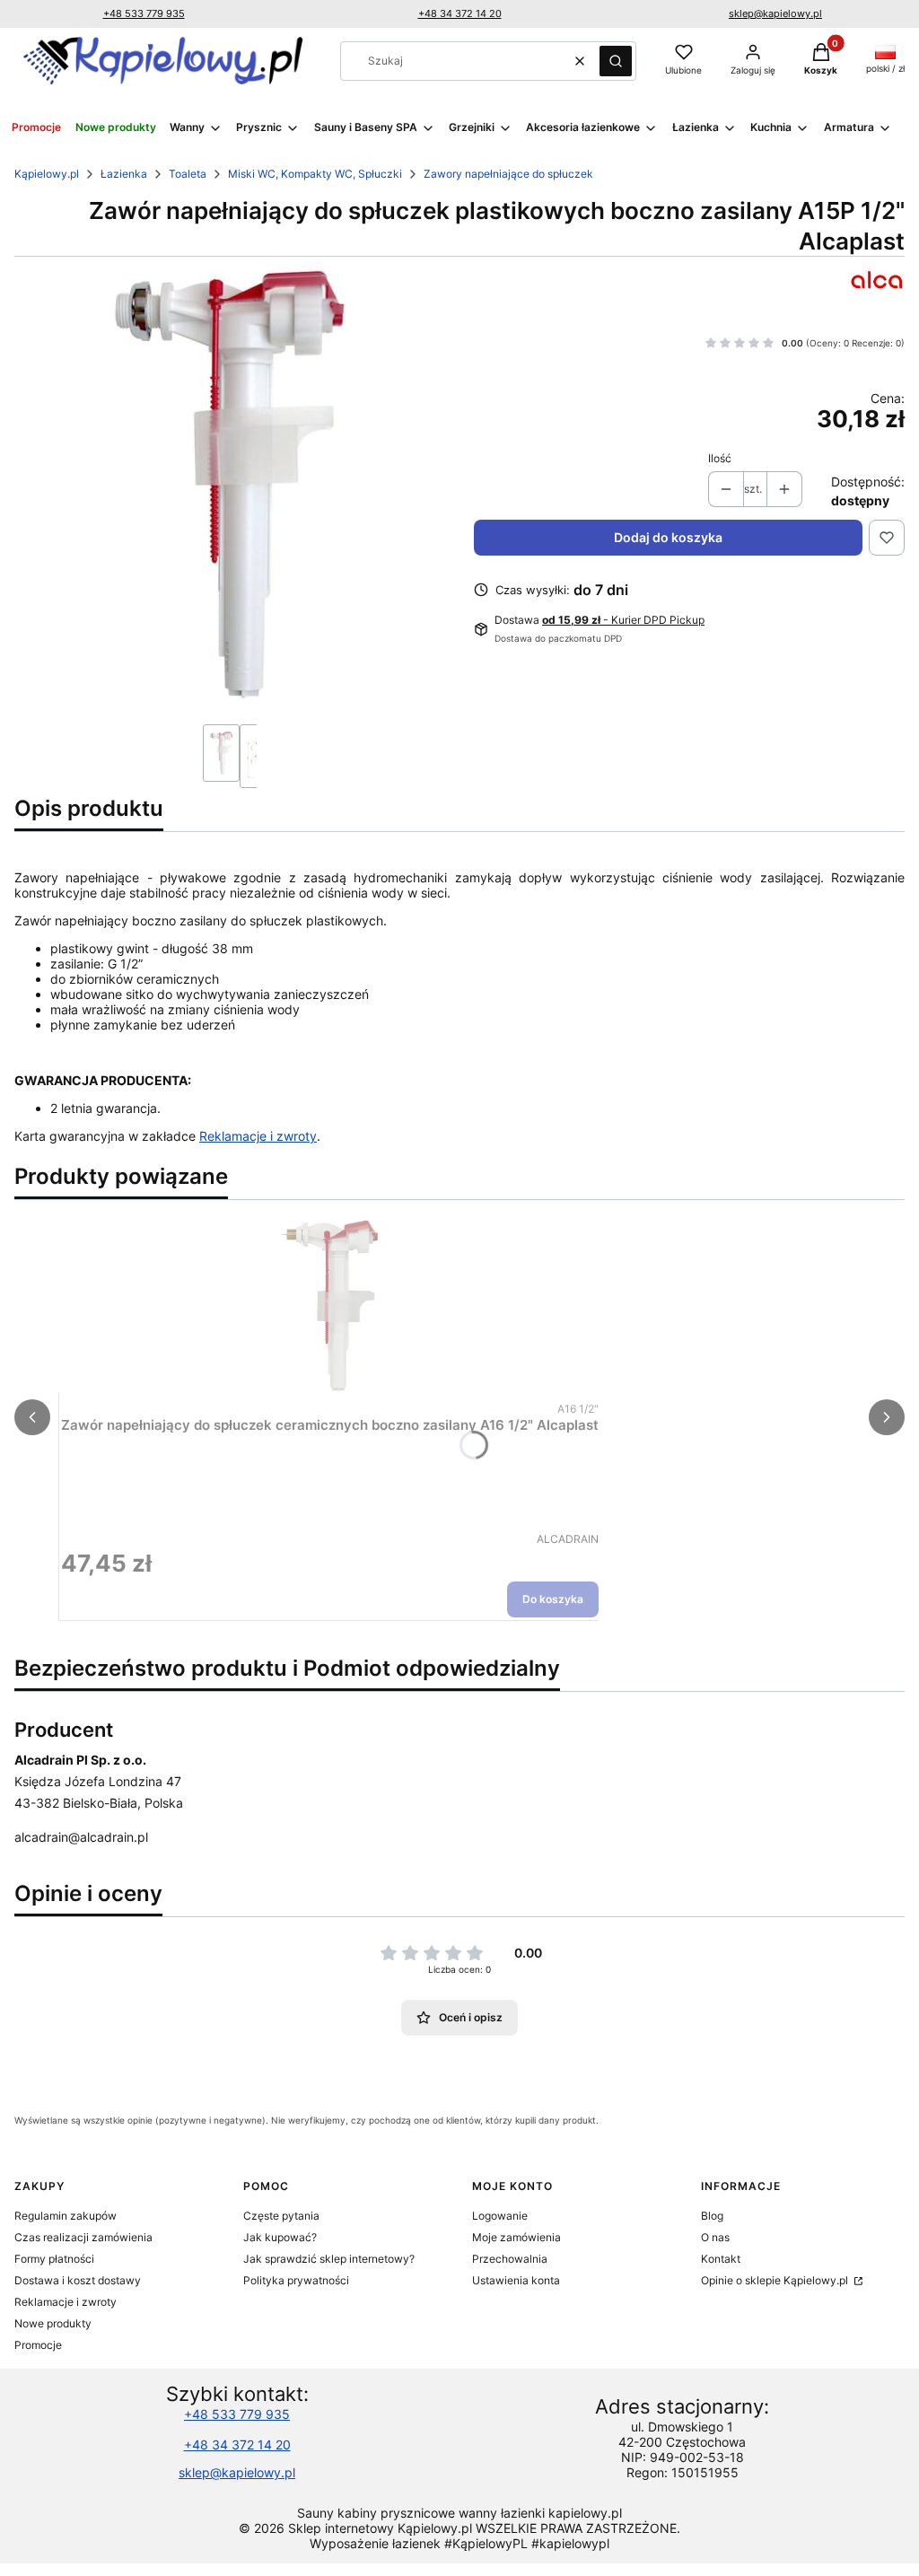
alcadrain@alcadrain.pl (81, 1837)
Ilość (720, 458)
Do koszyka (553, 1599)
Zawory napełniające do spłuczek (508, 174)
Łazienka (124, 174)
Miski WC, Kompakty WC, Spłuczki (315, 174)
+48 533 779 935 (144, 13)
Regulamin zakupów (66, 2216)
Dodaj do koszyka (668, 537)
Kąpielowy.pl (47, 174)
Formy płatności (54, 2259)
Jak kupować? (280, 2237)
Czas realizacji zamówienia (83, 2237)
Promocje (38, 2345)
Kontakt (721, 2259)
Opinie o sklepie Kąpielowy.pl (776, 2280)
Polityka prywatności (296, 2280)
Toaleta (188, 174)
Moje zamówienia (516, 2237)
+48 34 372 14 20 (460, 13)
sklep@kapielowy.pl (775, 13)
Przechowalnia (510, 2259)
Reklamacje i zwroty (258, 1136)
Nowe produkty (53, 2323)
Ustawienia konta (516, 2280)
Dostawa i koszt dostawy (78, 2280)
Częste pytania (281, 2216)
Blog (712, 2216)
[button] (616, 61)
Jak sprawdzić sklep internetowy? (329, 2259)
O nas (715, 2237)
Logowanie (500, 2216)
